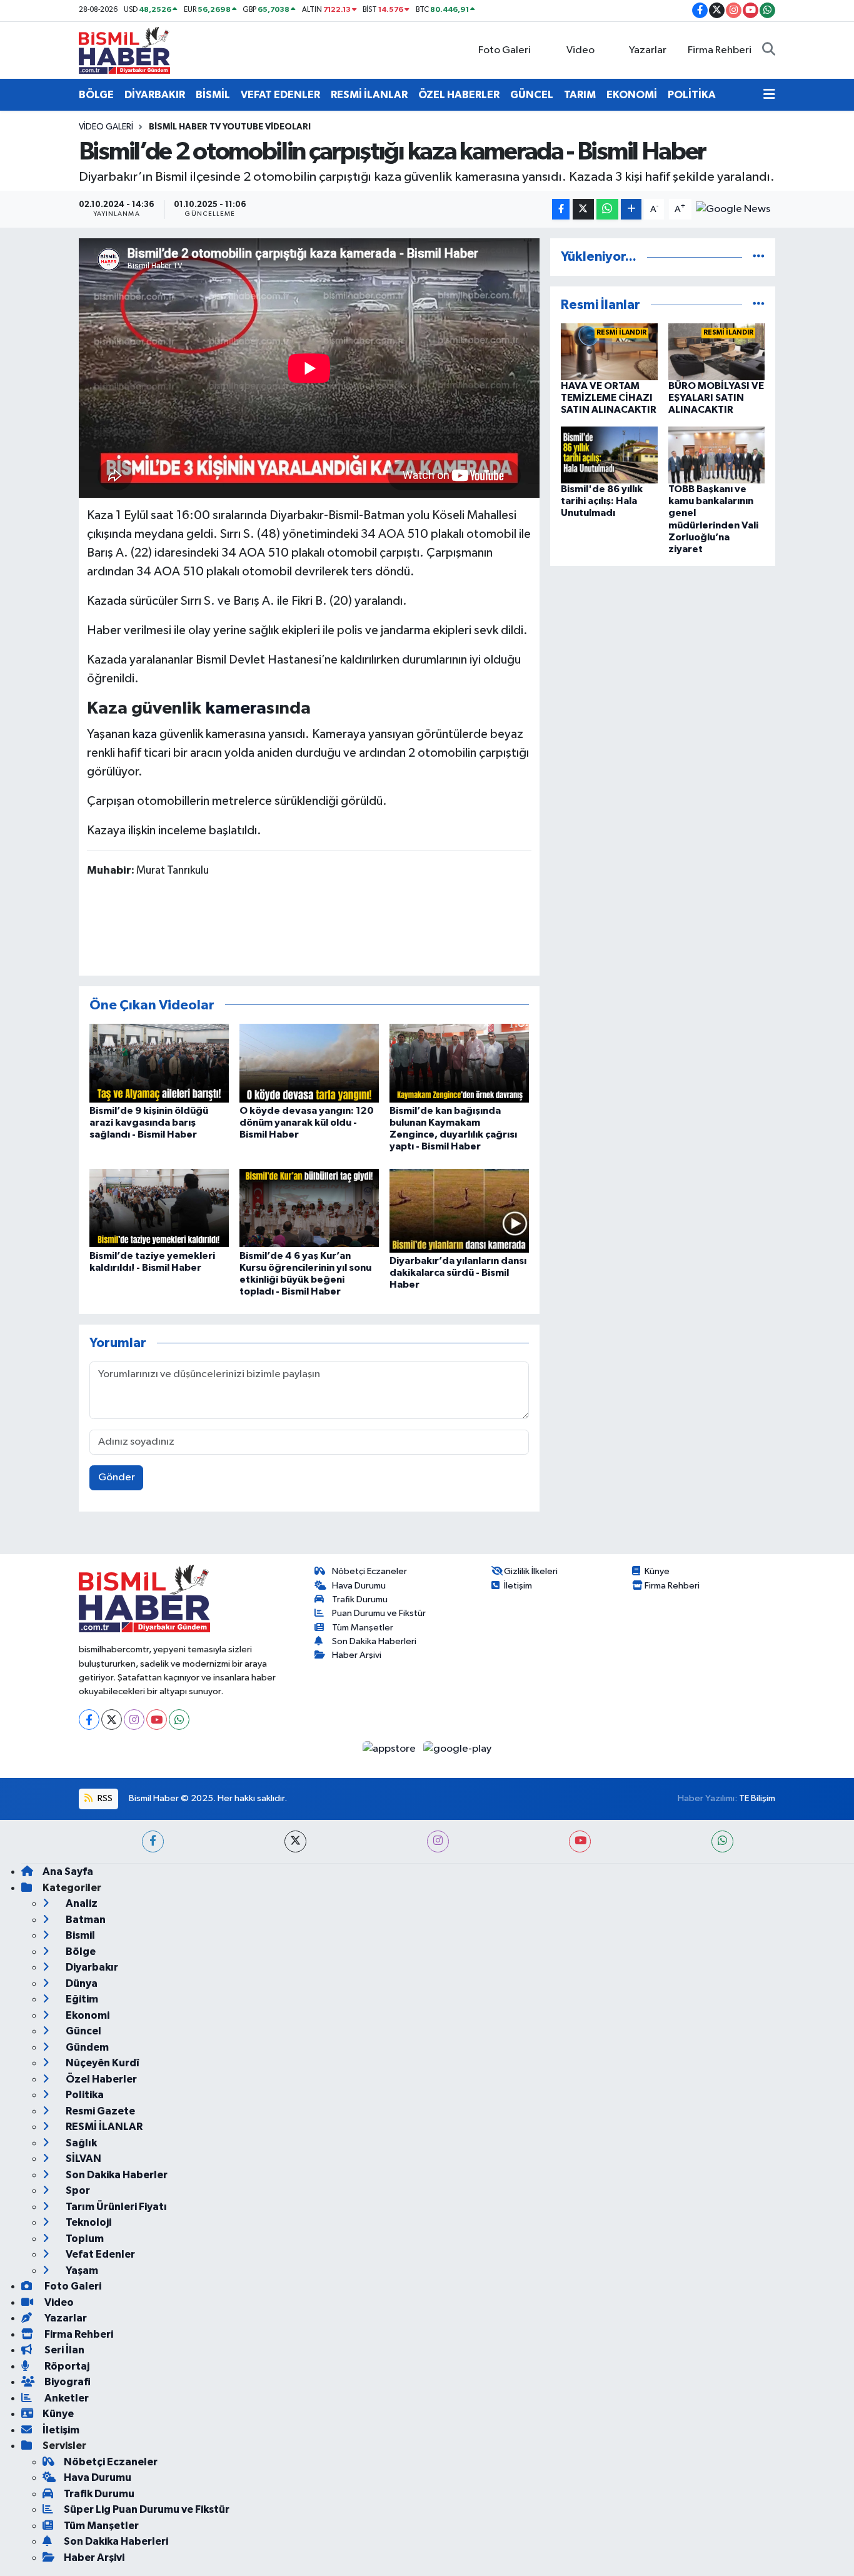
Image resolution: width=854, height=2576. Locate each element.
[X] (112, 1720)
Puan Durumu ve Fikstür (379, 1613)
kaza (145, 734)
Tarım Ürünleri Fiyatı (115, 2207)
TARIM (580, 95)
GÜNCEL (532, 95)
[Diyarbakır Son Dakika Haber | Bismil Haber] (124, 50)
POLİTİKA (692, 95)
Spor (77, 2190)
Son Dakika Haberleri (374, 1641)
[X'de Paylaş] (583, 209)
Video (580, 50)
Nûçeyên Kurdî (102, 2063)
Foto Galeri (505, 50)
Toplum (84, 2239)
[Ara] (769, 51)
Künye (657, 1571)
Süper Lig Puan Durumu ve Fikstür (147, 2509)
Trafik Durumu (360, 1599)
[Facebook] (89, 1720)
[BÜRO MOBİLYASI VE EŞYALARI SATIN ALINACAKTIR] (717, 352)
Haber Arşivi (357, 1655)
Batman (85, 1920)
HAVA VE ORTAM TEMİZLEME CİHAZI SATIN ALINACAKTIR (609, 398)
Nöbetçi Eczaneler (369, 1571)
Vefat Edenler (99, 2254)
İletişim (518, 1586)
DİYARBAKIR (155, 95)
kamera (236, 709)
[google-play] (458, 1748)
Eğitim (81, 1999)
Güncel (83, 2031)
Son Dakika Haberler (116, 2175)
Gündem (86, 2047)
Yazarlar (648, 50)
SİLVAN (83, 2159)
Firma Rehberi (720, 50)
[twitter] (295, 1841)
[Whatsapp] (179, 1720)
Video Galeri (106, 127)
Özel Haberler (100, 2079)
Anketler (66, 2398)
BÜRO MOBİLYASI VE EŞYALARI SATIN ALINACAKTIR (716, 398)
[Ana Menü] (769, 95)
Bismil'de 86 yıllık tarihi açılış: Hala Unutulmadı (602, 501)
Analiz (81, 1903)
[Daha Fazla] (631, 209)
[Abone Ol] (733, 209)
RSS (104, 1798)
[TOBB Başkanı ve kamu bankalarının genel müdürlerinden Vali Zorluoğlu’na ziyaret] (717, 455)
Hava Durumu (359, 1586)
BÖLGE (96, 95)
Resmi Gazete (99, 2111)
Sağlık (80, 2143)
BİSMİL (213, 95)
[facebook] (153, 1841)
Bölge (80, 1952)
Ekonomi (87, 2015)
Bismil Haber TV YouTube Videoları (230, 127)
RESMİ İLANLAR (369, 95)
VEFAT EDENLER (280, 95)
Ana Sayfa (68, 1871)
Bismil (79, 1935)
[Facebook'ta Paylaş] (561, 209)
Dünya (81, 1983)
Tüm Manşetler (363, 1628)
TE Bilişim (757, 1798)
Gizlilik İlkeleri (531, 1571)
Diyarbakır (91, 1967)
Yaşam (81, 2270)
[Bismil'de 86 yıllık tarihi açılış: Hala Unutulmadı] (609, 455)
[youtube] (580, 1841)
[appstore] (390, 1748)
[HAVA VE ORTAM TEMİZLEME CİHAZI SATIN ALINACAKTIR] (609, 352)
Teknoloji (88, 2222)
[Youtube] (157, 1720)
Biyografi (67, 2382)
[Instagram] (134, 1720)
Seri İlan (63, 2350)
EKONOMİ (632, 95)
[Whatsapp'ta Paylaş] (607, 209)
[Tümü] (759, 257)
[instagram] (438, 1841)
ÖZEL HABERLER (459, 95)
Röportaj (66, 2366)
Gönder (117, 1477)
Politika (84, 2095)
